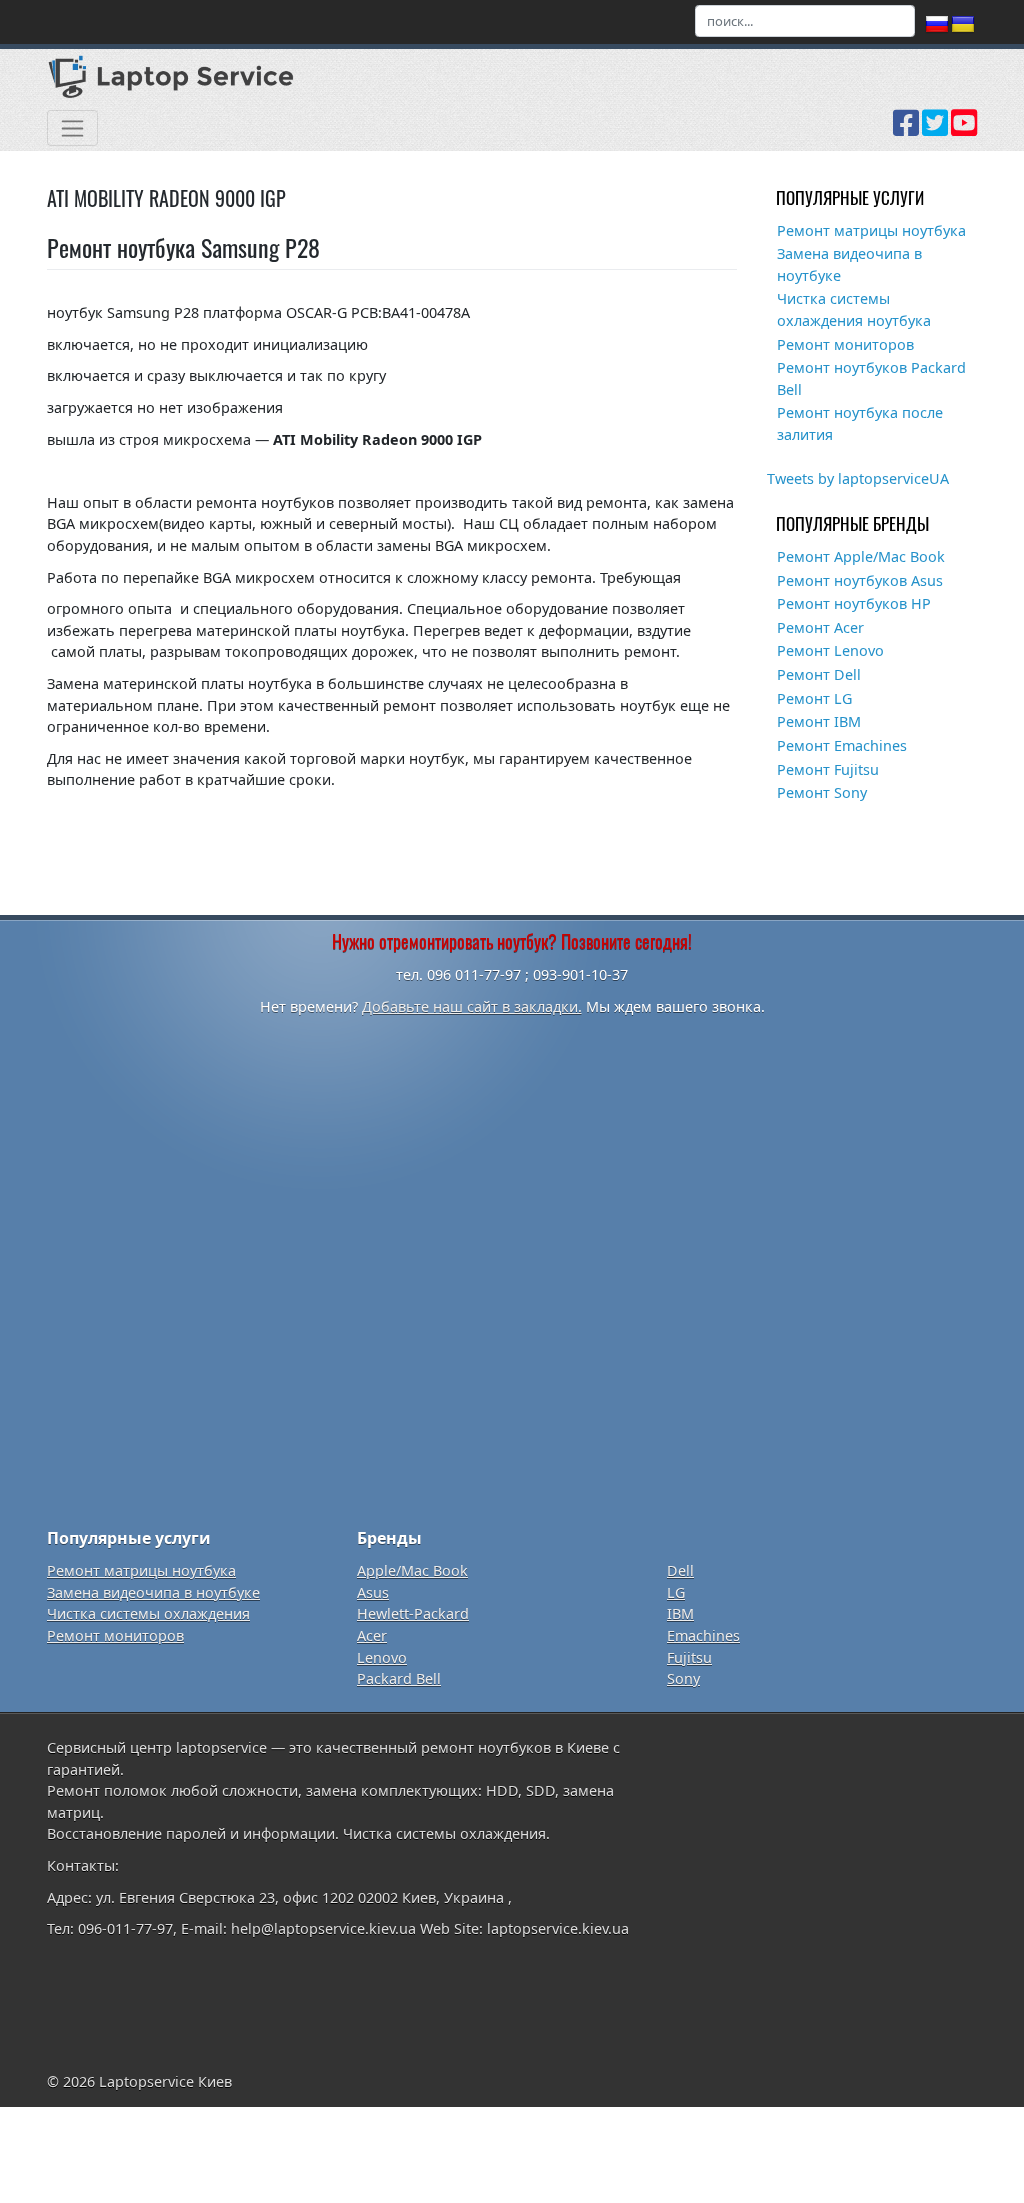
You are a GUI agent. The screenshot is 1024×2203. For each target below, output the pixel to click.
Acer (372, 1635)
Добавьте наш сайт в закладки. (472, 1006)
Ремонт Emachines (842, 745)
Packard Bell (399, 1678)
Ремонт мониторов (845, 344)
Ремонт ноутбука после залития (860, 423)
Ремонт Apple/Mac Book (861, 556)
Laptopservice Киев (165, 2081)
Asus (373, 1592)
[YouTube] (964, 130)
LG (676, 1592)
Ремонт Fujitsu (828, 769)
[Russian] (937, 25)
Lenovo (382, 1657)
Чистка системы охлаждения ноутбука (854, 309)
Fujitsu (689, 1657)
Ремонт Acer (820, 627)
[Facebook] (906, 130)
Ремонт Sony (822, 792)
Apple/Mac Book (412, 1570)
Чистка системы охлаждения (148, 1613)
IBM (680, 1613)
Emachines (703, 1635)
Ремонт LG (814, 698)
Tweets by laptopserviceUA (858, 478)
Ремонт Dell (819, 674)
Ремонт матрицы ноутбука (871, 230)
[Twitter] (935, 130)
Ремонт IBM (819, 721)
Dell (680, 1570)
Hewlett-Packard (413, 1613)
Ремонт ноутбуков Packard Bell (871, 378)
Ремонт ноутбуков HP (854, 603)
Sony (683, 1678)
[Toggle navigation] (72, 128)
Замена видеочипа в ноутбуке (849, 264)
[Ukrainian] (963, 25)
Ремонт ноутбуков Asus (860, 580)
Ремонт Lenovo (830, 650)
